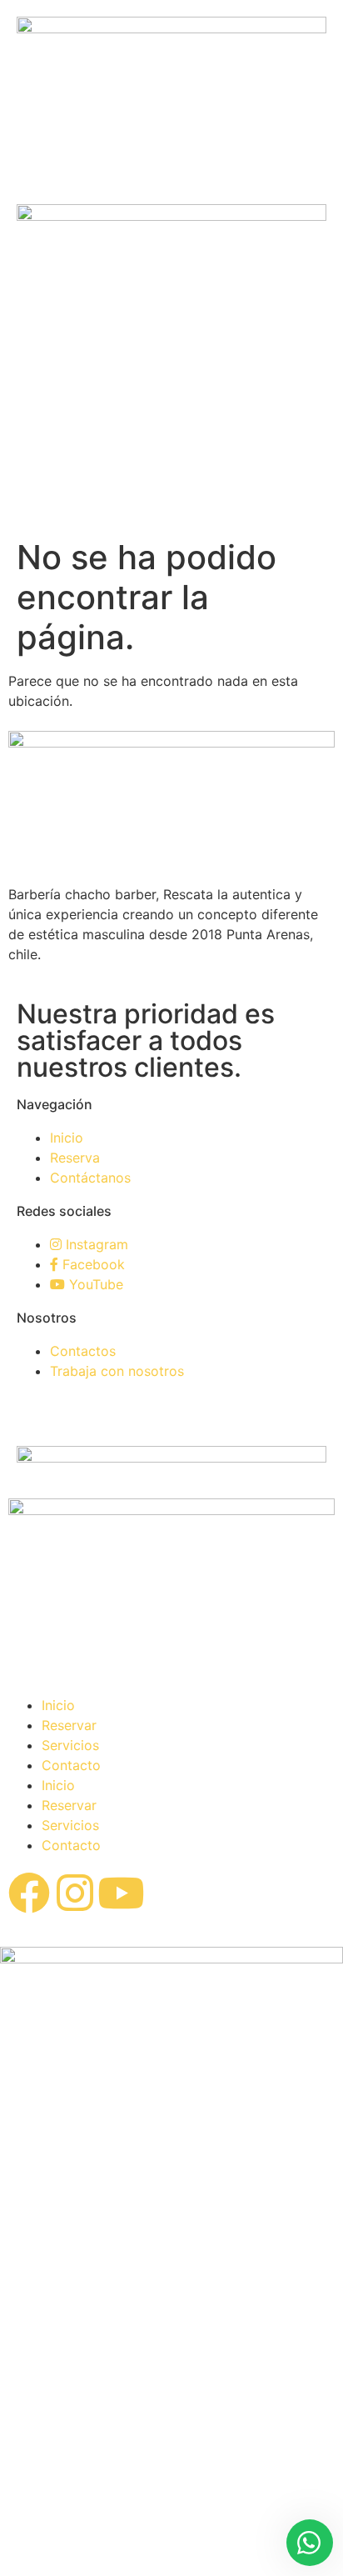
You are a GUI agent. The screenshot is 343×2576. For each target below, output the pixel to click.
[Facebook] (29, 1893)
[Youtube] (121, 1893)
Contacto (71, 1765)
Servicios (70, 1745)
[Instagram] (75, 1893)
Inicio (58, 1705)
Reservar (69, 1725)
